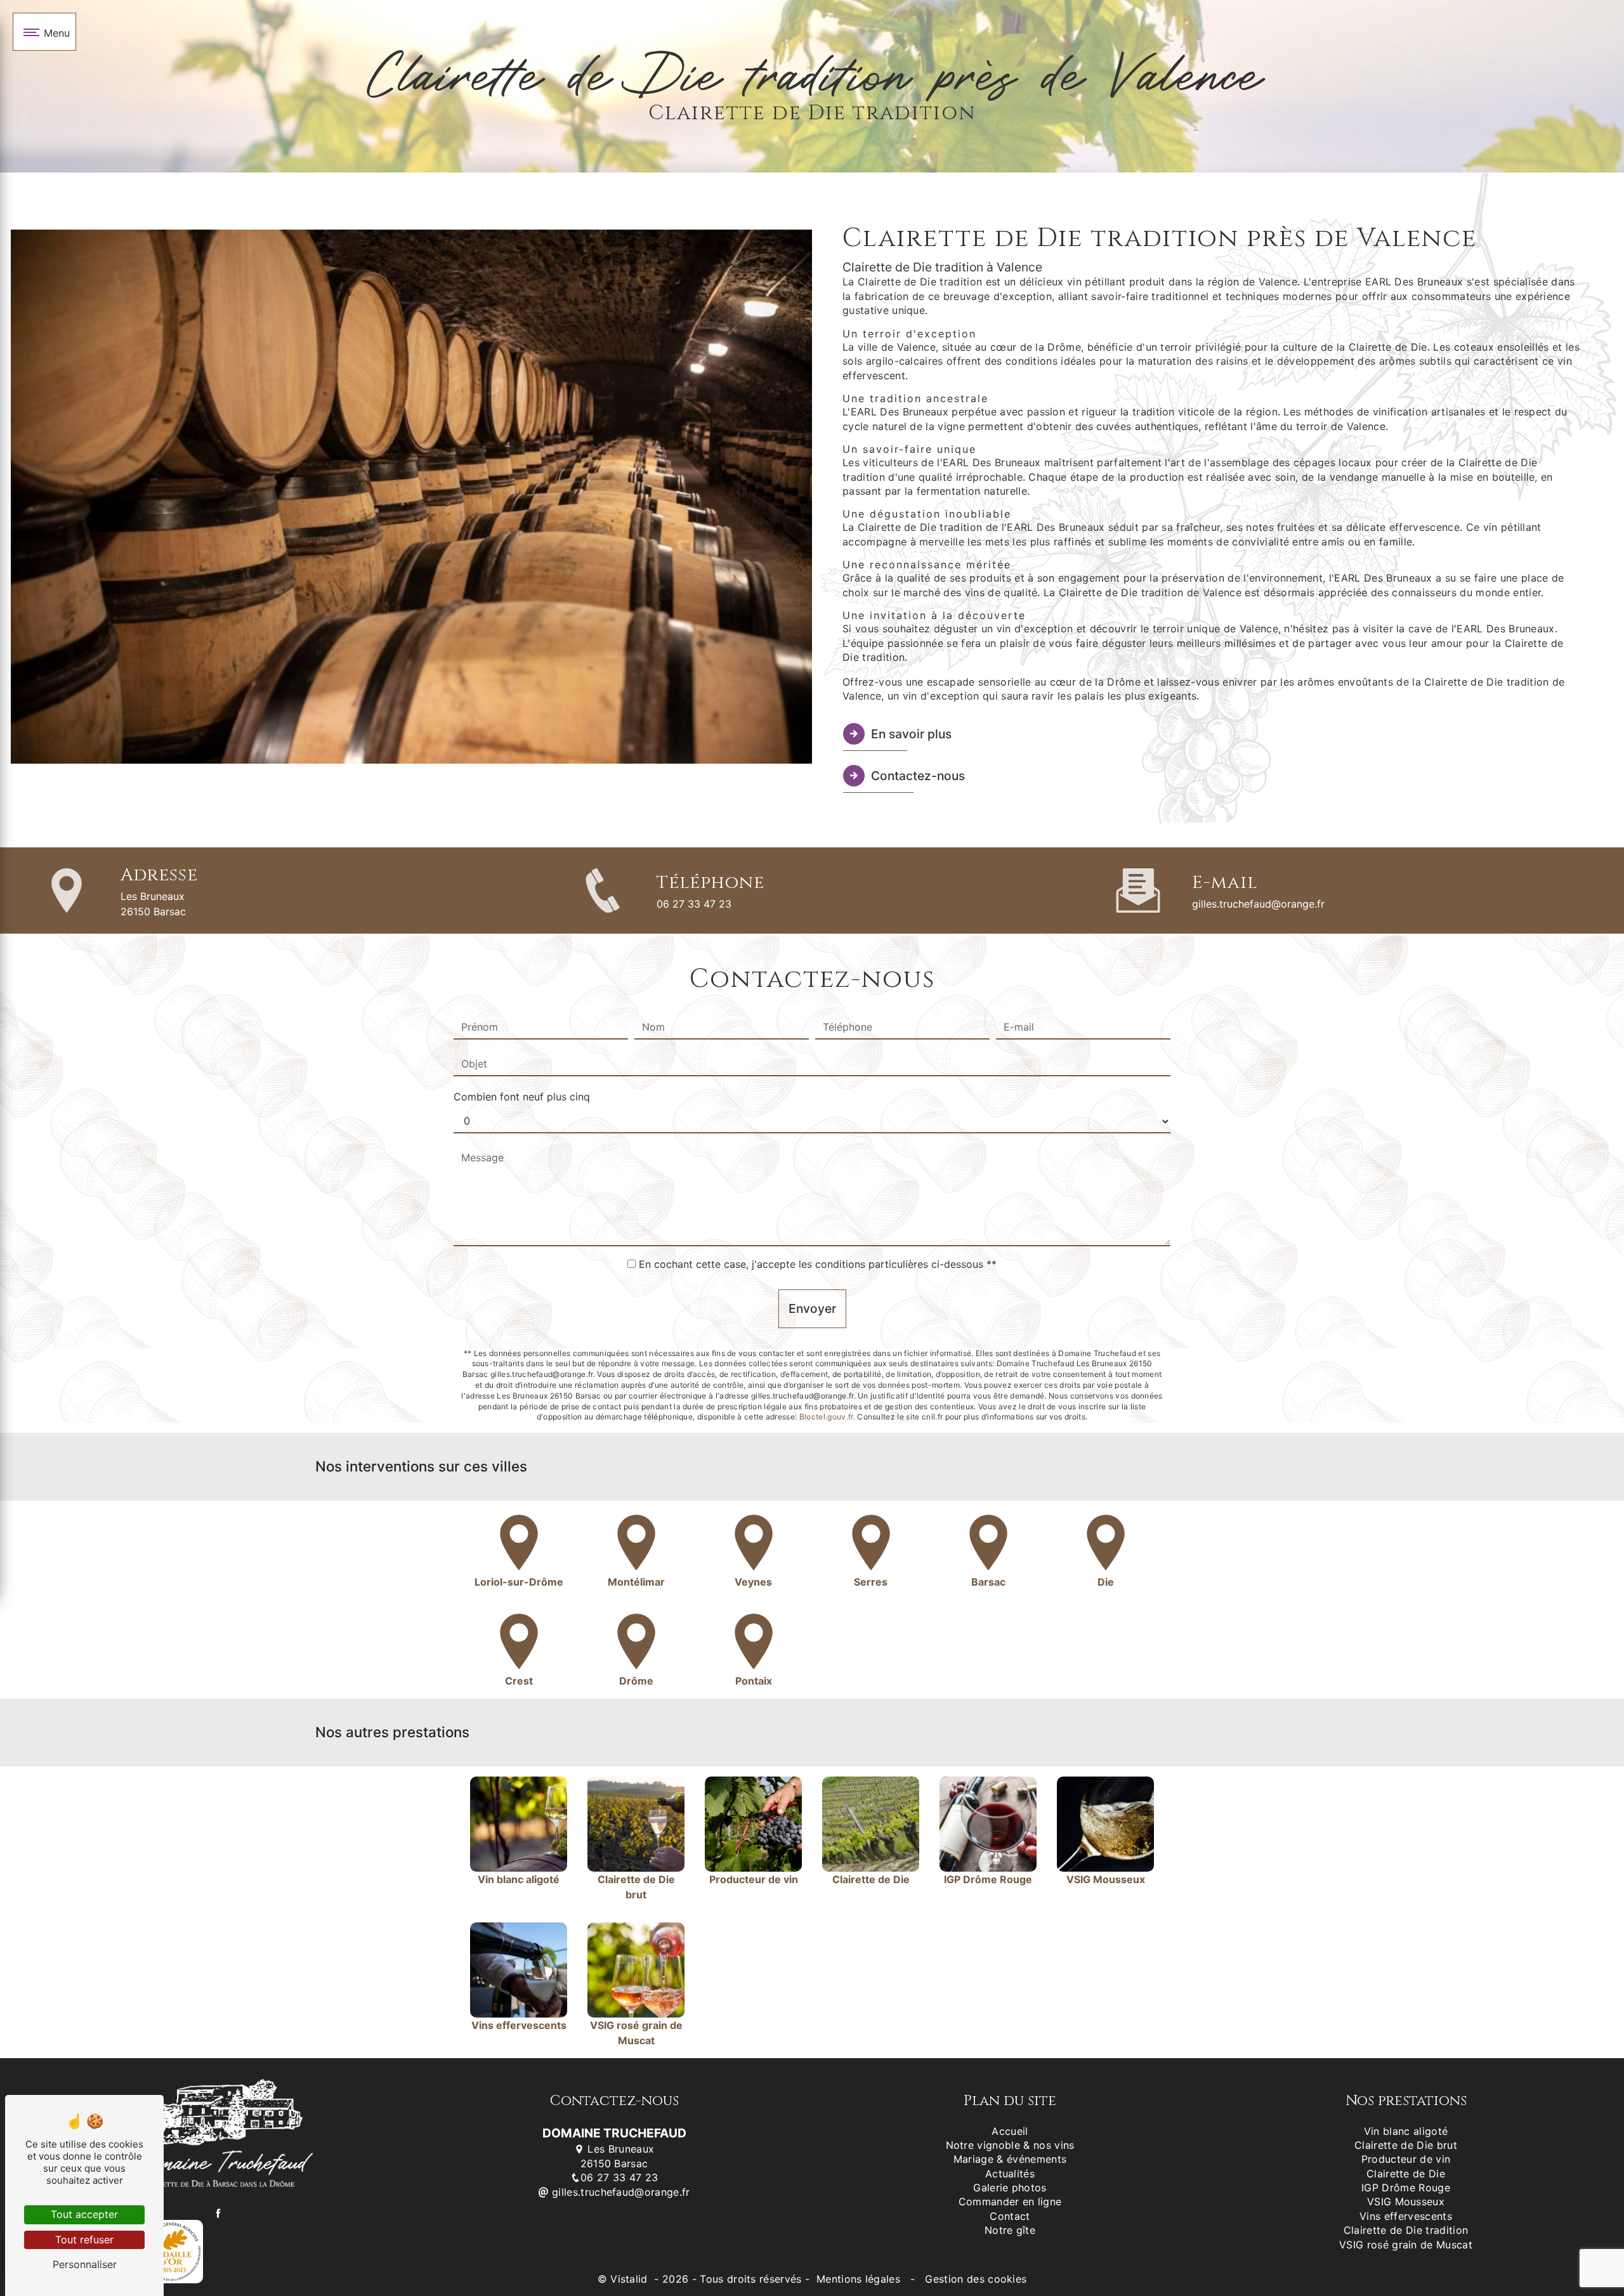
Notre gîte (1010, 2230)
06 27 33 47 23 (694, 904)
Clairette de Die (1406, 2174)
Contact (1010, 2216)
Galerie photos (1010, 2188)
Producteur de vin (1406, 2159)
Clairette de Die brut (1406, 2145)
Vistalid (631, 2279)
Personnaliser (85, 2264)
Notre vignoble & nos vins (1010, 2145)
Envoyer (812, 1308)
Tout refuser (84, 2240)
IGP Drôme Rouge (1406, 2188)
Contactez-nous (918, 776)
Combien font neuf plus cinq (522, 1097)
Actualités (1010, 2174)
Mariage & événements (1010, 2159)
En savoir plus (911, 734)
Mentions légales (859, 2279)
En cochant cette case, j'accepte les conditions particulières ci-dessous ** (818, 1264)
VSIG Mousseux (1406, 2201)
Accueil (1010, 2131)
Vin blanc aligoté (1406, 2131)
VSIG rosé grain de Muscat (1406, 2245)
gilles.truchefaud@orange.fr (1258, 904)
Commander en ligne (1010, 2201)
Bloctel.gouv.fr (826, 1417)
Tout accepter (84, 2214)
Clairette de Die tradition (1406, 2230)
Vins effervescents (1406, 2216)
